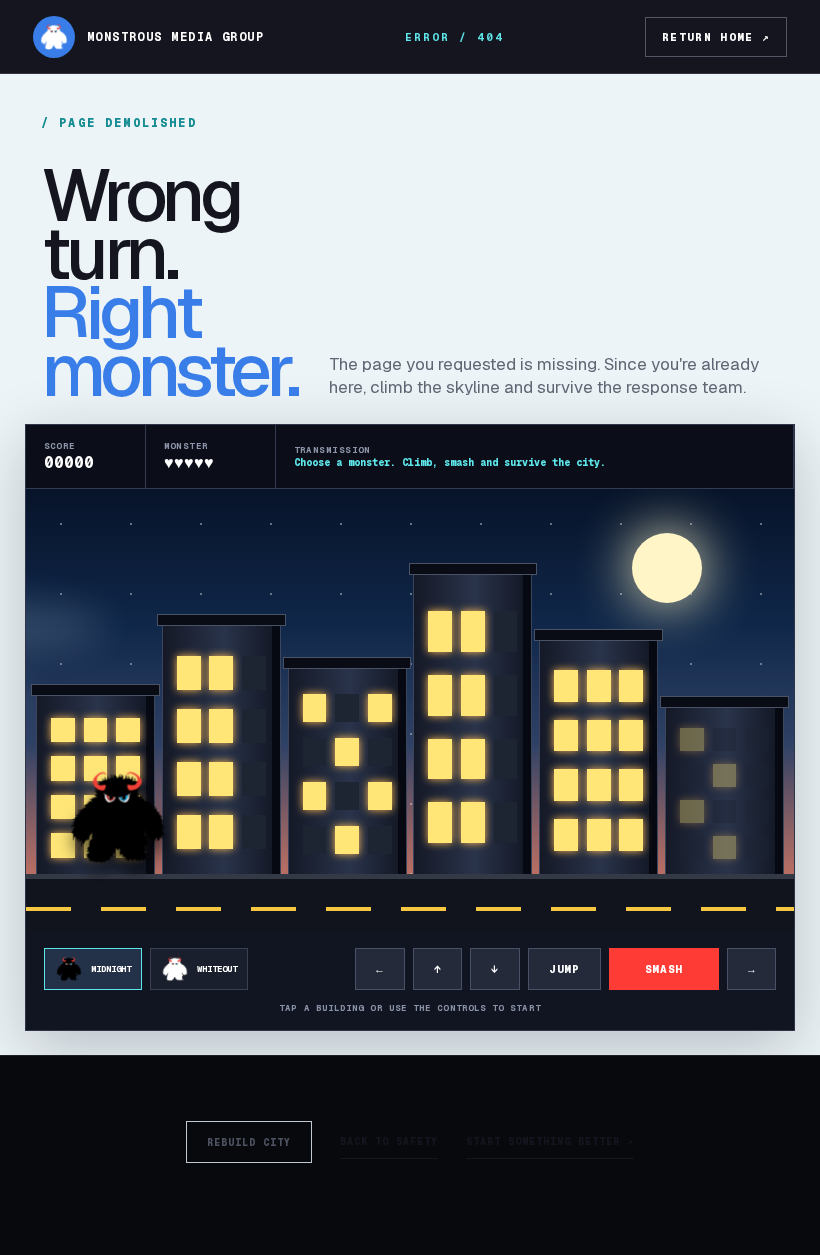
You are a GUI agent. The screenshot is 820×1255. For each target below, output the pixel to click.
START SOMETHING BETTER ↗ (550, 1141)
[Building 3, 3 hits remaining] (347, 774)
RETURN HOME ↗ (716, 37)
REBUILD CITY (249, 1142)
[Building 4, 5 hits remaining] (472, 727)
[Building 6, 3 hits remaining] (724, 794)
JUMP (564, 969)
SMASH (664, 969)
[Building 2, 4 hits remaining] (221, 753)
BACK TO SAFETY (389, 1141)
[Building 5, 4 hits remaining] (598, 760)
